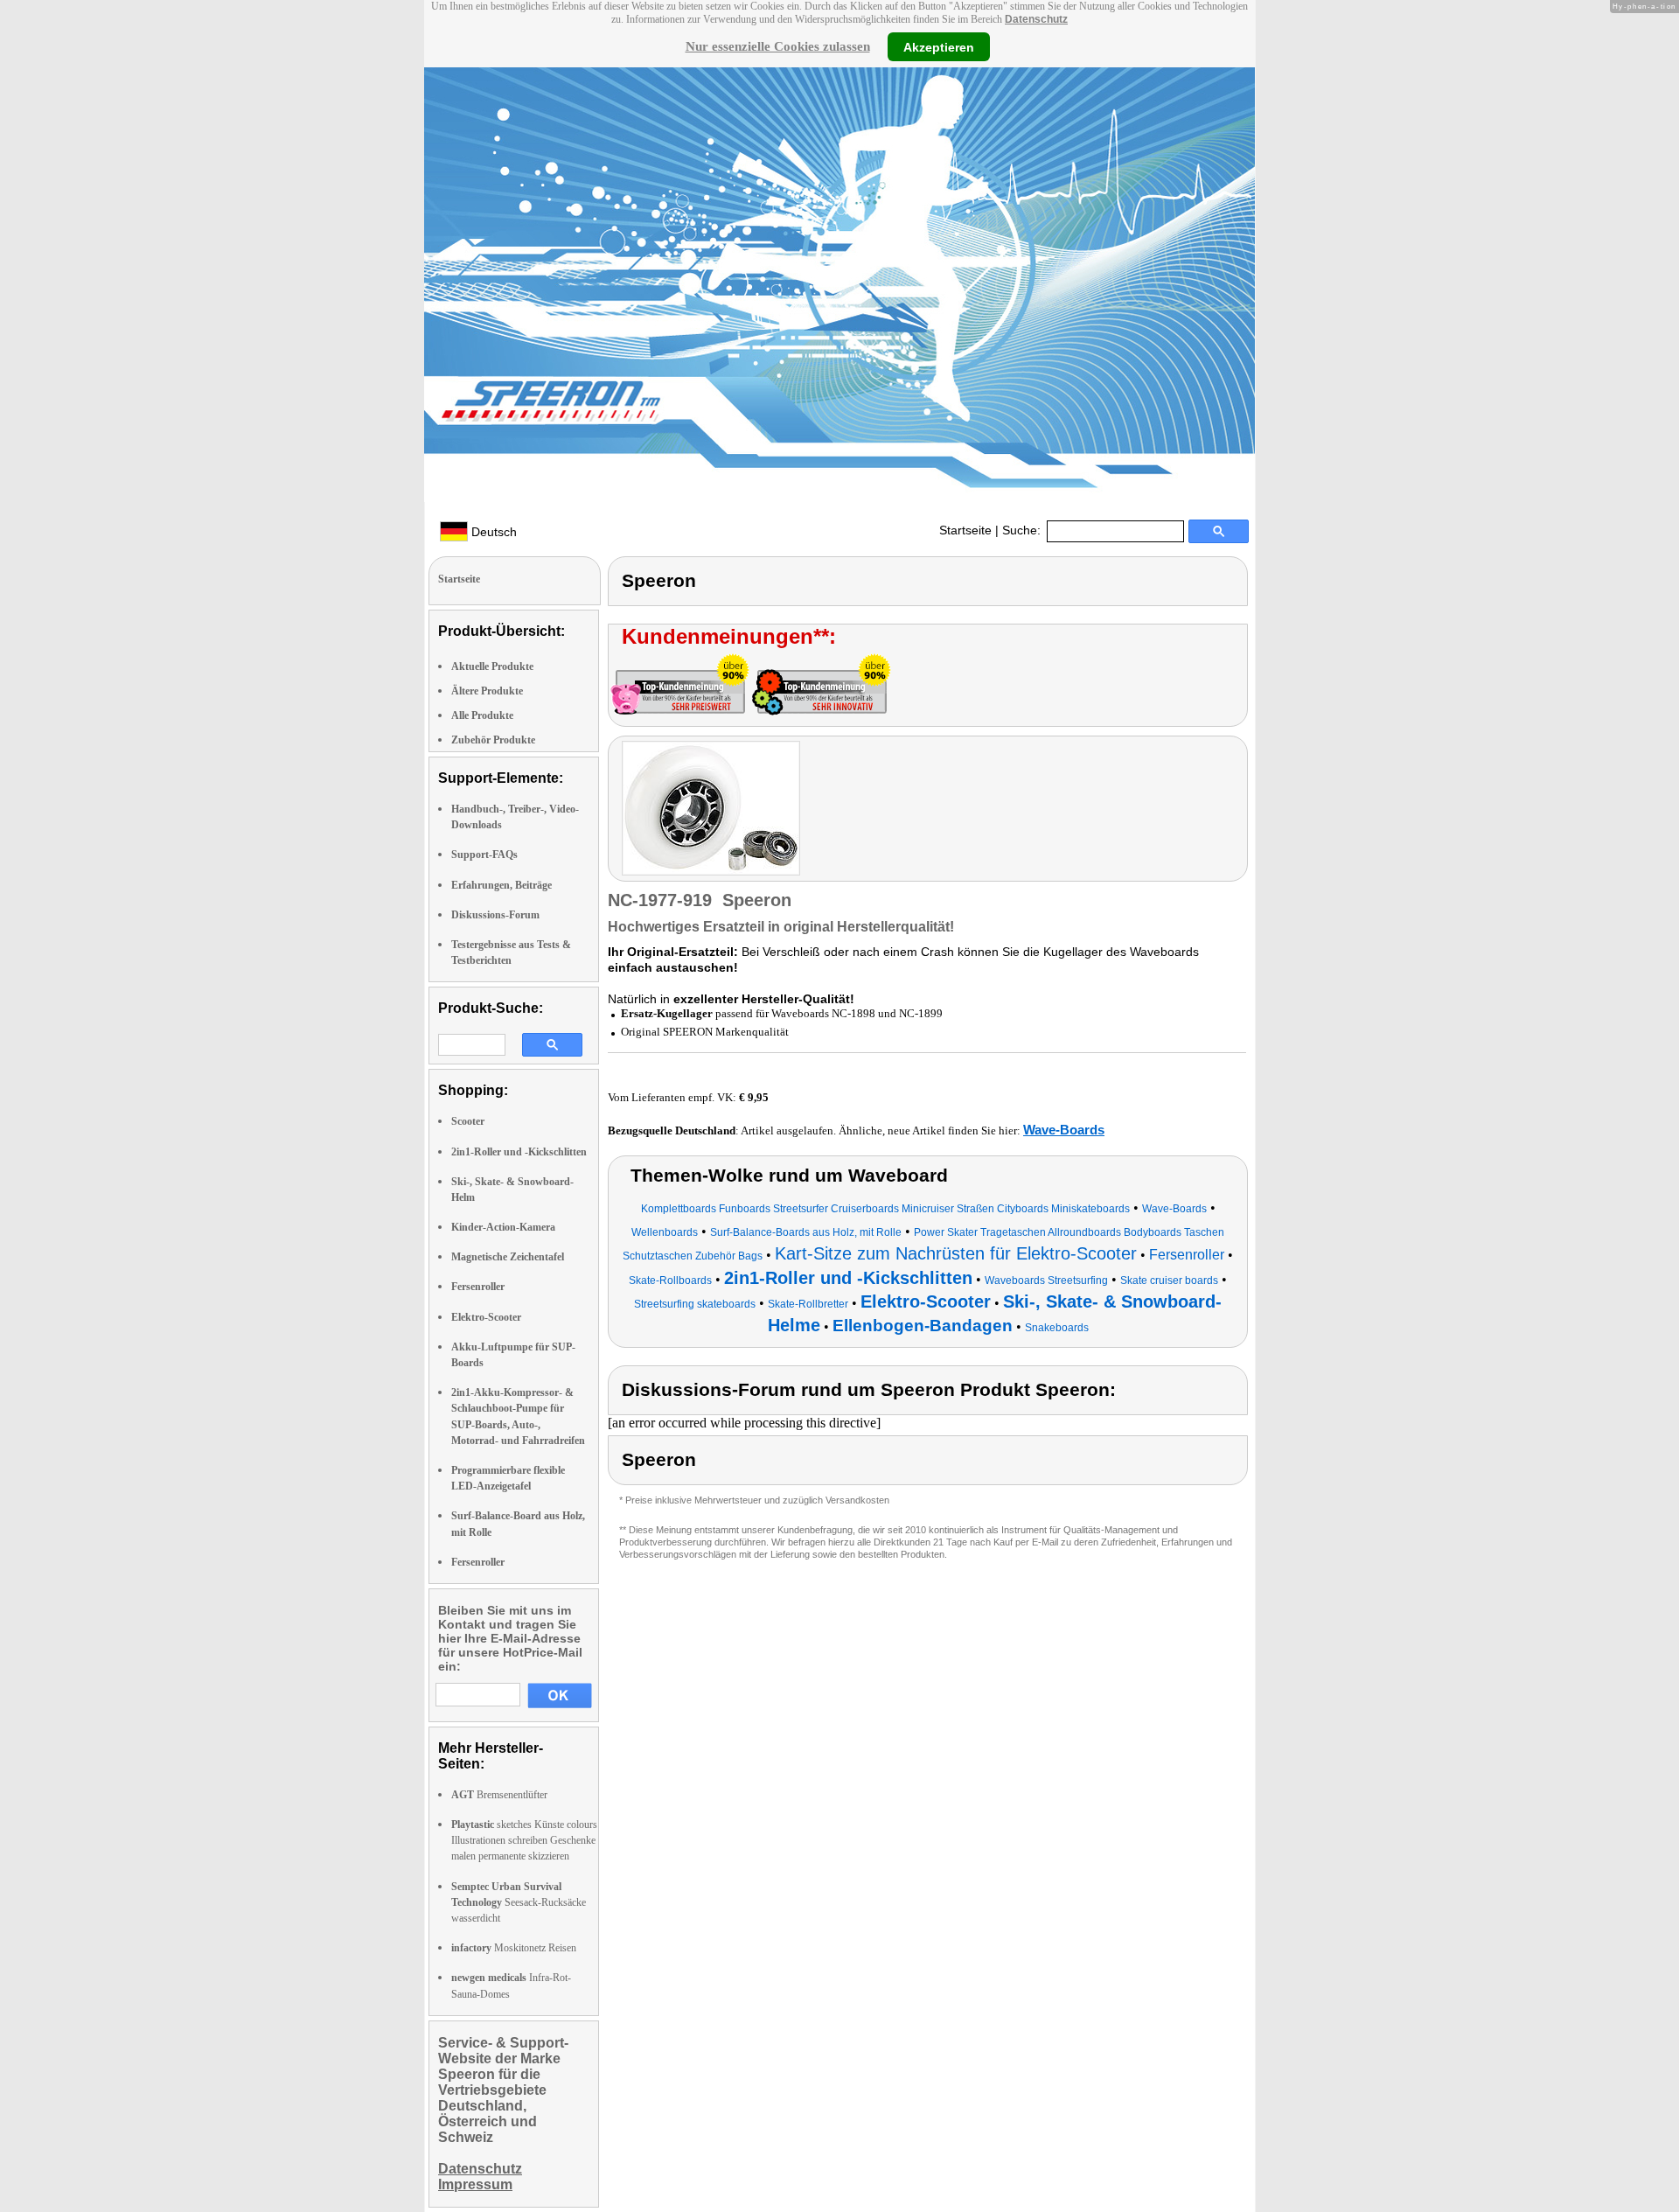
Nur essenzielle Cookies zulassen (778, 46)
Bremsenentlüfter (499, 1795)
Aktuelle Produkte (492, 666)
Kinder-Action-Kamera (503, 1227)
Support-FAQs (484, 855)
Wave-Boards (1064, 1130)
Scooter (468, 1121)
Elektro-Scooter (486, 1317)
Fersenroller (478, 1287)
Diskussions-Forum (495, 915)
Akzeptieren (939, 46)
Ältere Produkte (487, 691)
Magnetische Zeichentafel (508, 1257)
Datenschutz (1036, 19)
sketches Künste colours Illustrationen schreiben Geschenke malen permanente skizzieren (524, 1840)
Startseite (965, 530)
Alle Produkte (482, 715)
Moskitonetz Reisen (514, 1948)
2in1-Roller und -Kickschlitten (519, 1152)
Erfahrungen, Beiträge (502, 885)
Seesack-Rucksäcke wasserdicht (519, 1902)
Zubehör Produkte (493, 740)
